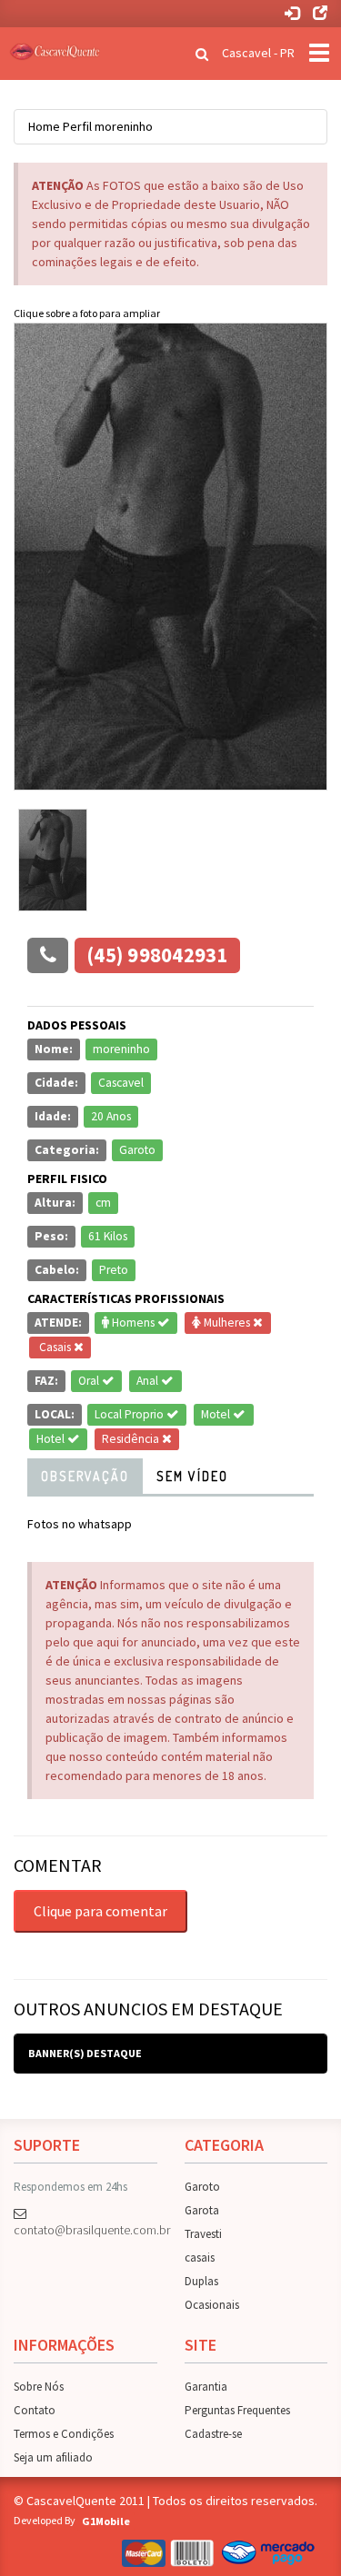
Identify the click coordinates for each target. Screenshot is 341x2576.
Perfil (77, 126)
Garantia (206, 2387)
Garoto (202, 2187)
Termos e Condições (64, 2434)
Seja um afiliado (53, 2457)
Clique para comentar (100, 1911)
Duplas (201, 2281)
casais (200, 2258)
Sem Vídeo (192, 1476)
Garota (202, 2210)
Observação (85, 1476)
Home (44, 126)
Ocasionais (212, 2305)
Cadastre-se (213, 2434)
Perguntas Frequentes (237, 2410)
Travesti (203, 2234)
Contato (35, 2410)
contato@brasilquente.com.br (85, 2230)
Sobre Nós (39, 2387)
